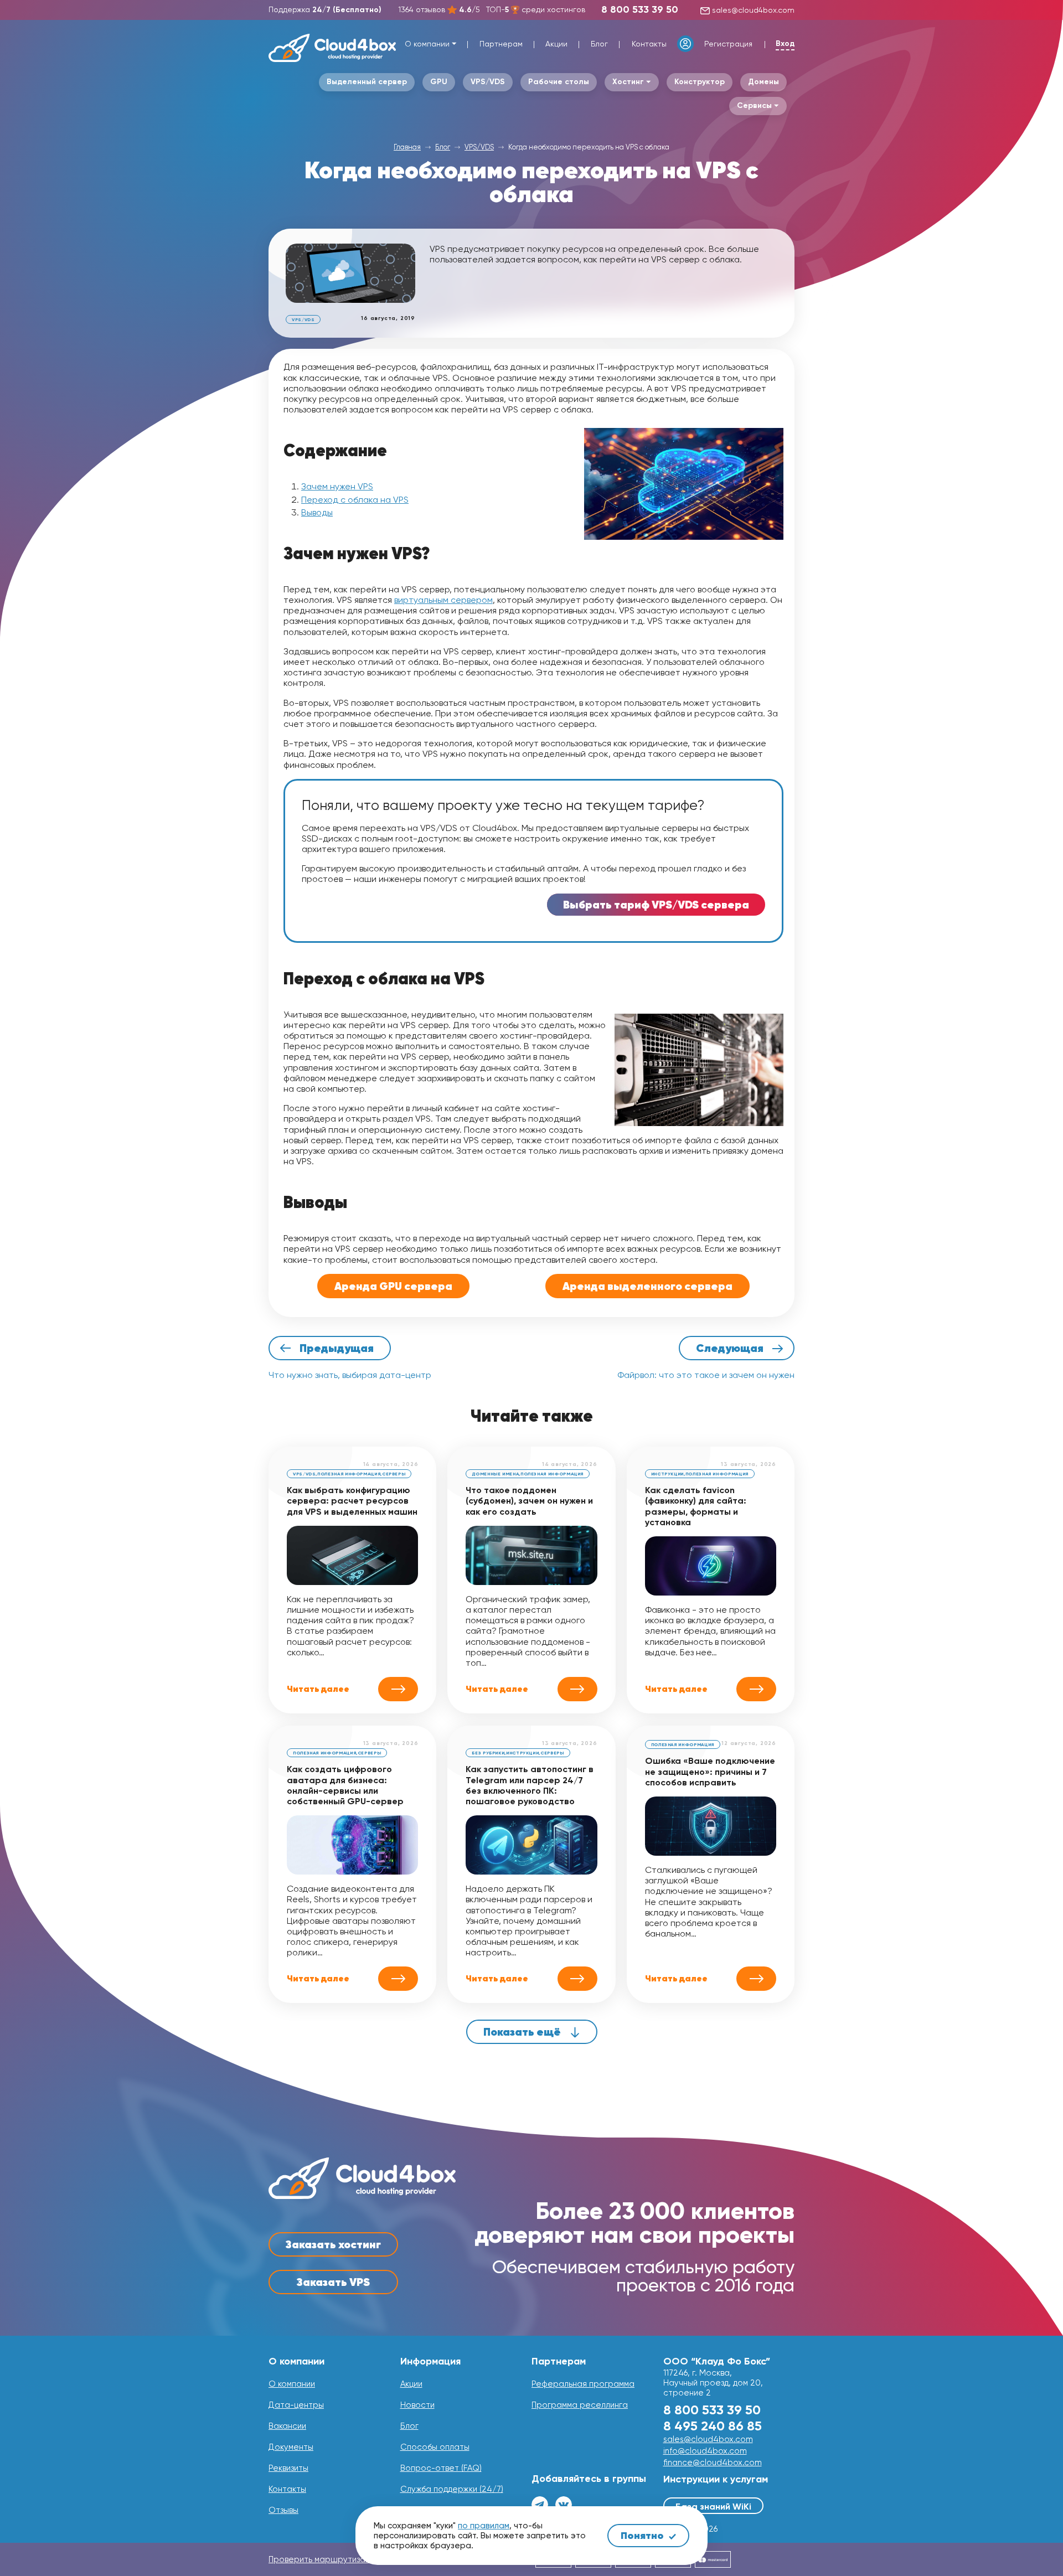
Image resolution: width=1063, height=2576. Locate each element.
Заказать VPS (333, 2282)
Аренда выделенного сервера (647, 1286)
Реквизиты (288, 2468)
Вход (785, 44)
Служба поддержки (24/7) (452, 2489)
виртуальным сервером (443, 600)
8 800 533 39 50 (640, 9)
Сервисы (754, 105)
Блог (599, 44)
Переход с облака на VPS (355, 500)
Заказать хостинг (333, 2244)
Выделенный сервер (367, 82)
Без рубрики (488, 1753)
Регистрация (728, 44)
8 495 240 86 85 (713, 2426)
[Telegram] (540, 2505)
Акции (556, 44)
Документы (291, 2447)
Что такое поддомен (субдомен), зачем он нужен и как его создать (529, 1501)
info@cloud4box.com (705, 2451)
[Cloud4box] (332, 48)
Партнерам (501, 44)
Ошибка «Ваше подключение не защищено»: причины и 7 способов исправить (710, 1771)
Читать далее (318, 1689)
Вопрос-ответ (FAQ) (441, 2468)
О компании (427, 44)
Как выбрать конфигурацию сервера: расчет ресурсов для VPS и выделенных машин (352, 1501)
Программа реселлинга (580, 2405)
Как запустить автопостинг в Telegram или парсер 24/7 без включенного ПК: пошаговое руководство (530, 1785)
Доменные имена (495, 1474)
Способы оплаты (435, 2447)
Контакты (649, 44)
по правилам (484, 2526)
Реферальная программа (583, 2384)
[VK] (564, 2505)
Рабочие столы (559, 82)
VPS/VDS (488, 82)
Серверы (394, 1474)
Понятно (643, 2535)
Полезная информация (349, 1474)
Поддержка (325, 9)
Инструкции (667, 1474)
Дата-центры (296, 2405)
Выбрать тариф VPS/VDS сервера (656, 905)
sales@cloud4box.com (752, 10)
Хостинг (628, 82)
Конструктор (700, 82)
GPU (439, 82)
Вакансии (287, 2426)
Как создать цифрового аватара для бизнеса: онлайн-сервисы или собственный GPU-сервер (345, 1785)
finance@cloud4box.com (713, 2463)
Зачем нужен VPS (337, 486)
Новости (417, 2405)
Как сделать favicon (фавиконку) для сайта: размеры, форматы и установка (696, 1506)
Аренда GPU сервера (393, 1286)
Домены (763, 82)
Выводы (317, 512)
